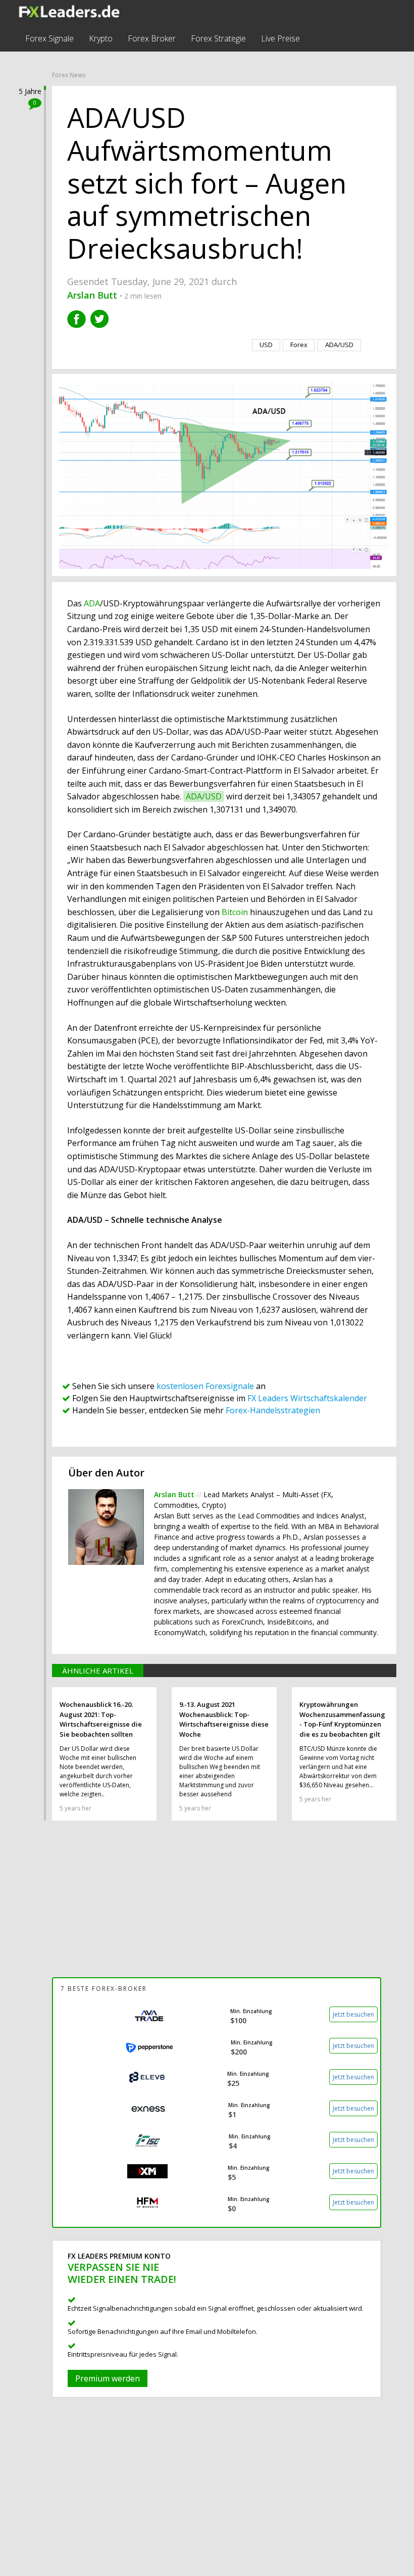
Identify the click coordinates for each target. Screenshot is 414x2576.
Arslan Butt (175, 1494)
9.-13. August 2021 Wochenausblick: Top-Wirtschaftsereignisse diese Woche (224, 1719)
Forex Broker (152, 38)
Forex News (69, 75)
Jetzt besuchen (353, 2014)
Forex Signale (49, 38)
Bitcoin (235, 912)
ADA (92, 603)
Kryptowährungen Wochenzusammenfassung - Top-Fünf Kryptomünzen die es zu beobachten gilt (342, 1719)
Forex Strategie (218, 38)
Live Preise (280, 38)
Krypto (101, 38)
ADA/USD (204, 796)
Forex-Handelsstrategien (273, 1410)
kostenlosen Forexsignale (205, 1386)
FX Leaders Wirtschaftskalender (307, 1398)
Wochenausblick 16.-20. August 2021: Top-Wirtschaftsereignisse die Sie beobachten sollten (101, 1719)
